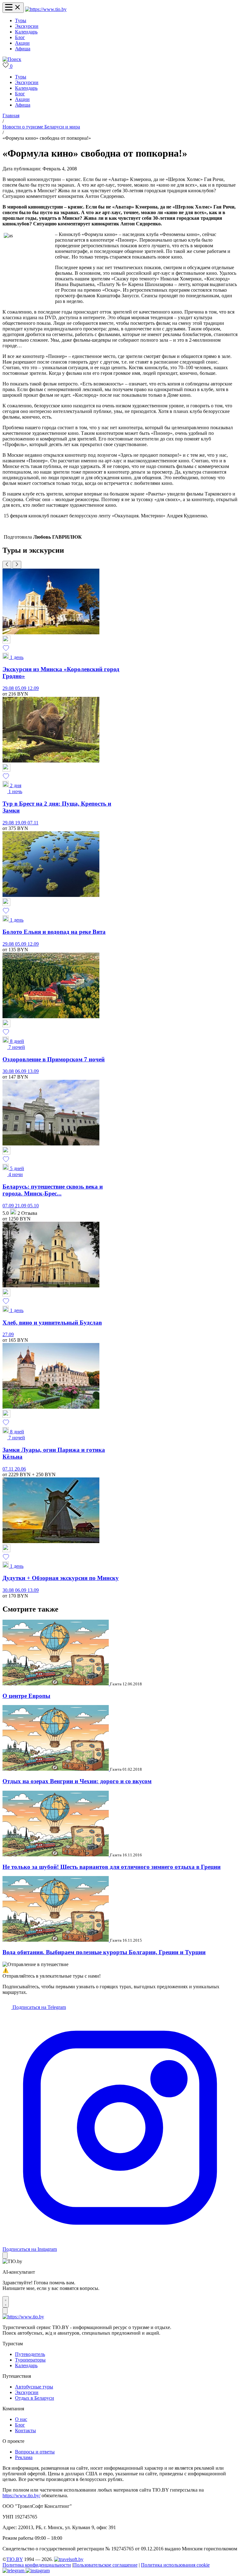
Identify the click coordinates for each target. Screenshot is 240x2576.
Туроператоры (30, 2360)
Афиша (23, 49)
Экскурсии (27, 26)
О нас (21, 2419)
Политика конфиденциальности (37, 2565)
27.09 (8, 1334)
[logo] (46, 9)
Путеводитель (30, 2354)
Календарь (26, 32)
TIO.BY (15, 2559)
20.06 (20, 1469)
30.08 (9, 1071)
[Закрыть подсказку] (5, 2255)
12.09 (33, 688)
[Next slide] (17, 565)
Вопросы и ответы (35, 2452)
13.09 (33, 1071)
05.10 (33, 1206)
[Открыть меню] (13, 8)
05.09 (21, 688)
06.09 (21, 1071)
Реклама (24, 2457)
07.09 (9, 1206)
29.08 (9, 688)
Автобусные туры (34, 2387)
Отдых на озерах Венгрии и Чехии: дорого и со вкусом (77, 1781)
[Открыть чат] (6, 2302)
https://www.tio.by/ (21, 2495)
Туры (21, 20)
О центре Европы (26, 1696)
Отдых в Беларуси (35, 2398)
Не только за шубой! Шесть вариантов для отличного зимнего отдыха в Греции (112, 1867)
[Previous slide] (7, 565)
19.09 (21, 823)
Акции (22, 43)
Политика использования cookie (175, 2565)
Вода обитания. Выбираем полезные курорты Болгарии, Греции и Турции (104, 1952)
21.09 (21, 1206)
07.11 (33, 823)
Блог (20, 37)
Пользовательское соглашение (105, 2565)
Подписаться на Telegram (39, 2007)
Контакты (25, 2430)
